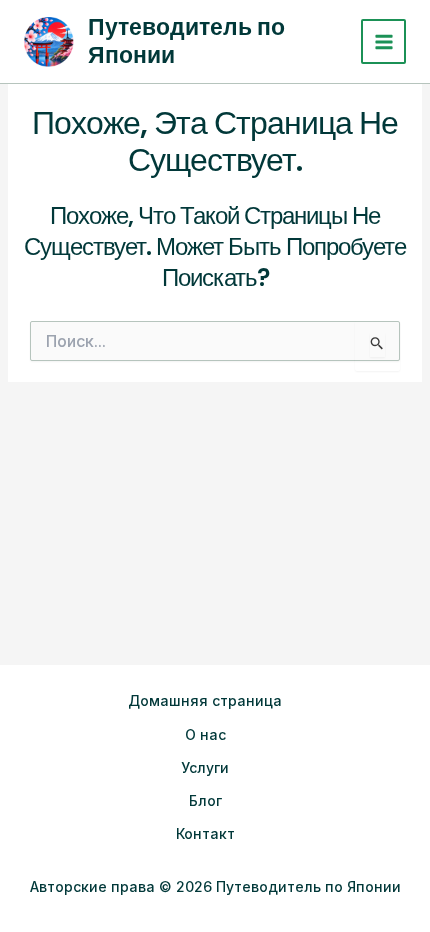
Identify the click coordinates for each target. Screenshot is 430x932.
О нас (205, 734)
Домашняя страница (205, 700)
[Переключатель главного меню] (383, 41)
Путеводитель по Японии (186, 41)
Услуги (205, 767)
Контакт (205, 833)
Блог (205, 800)
